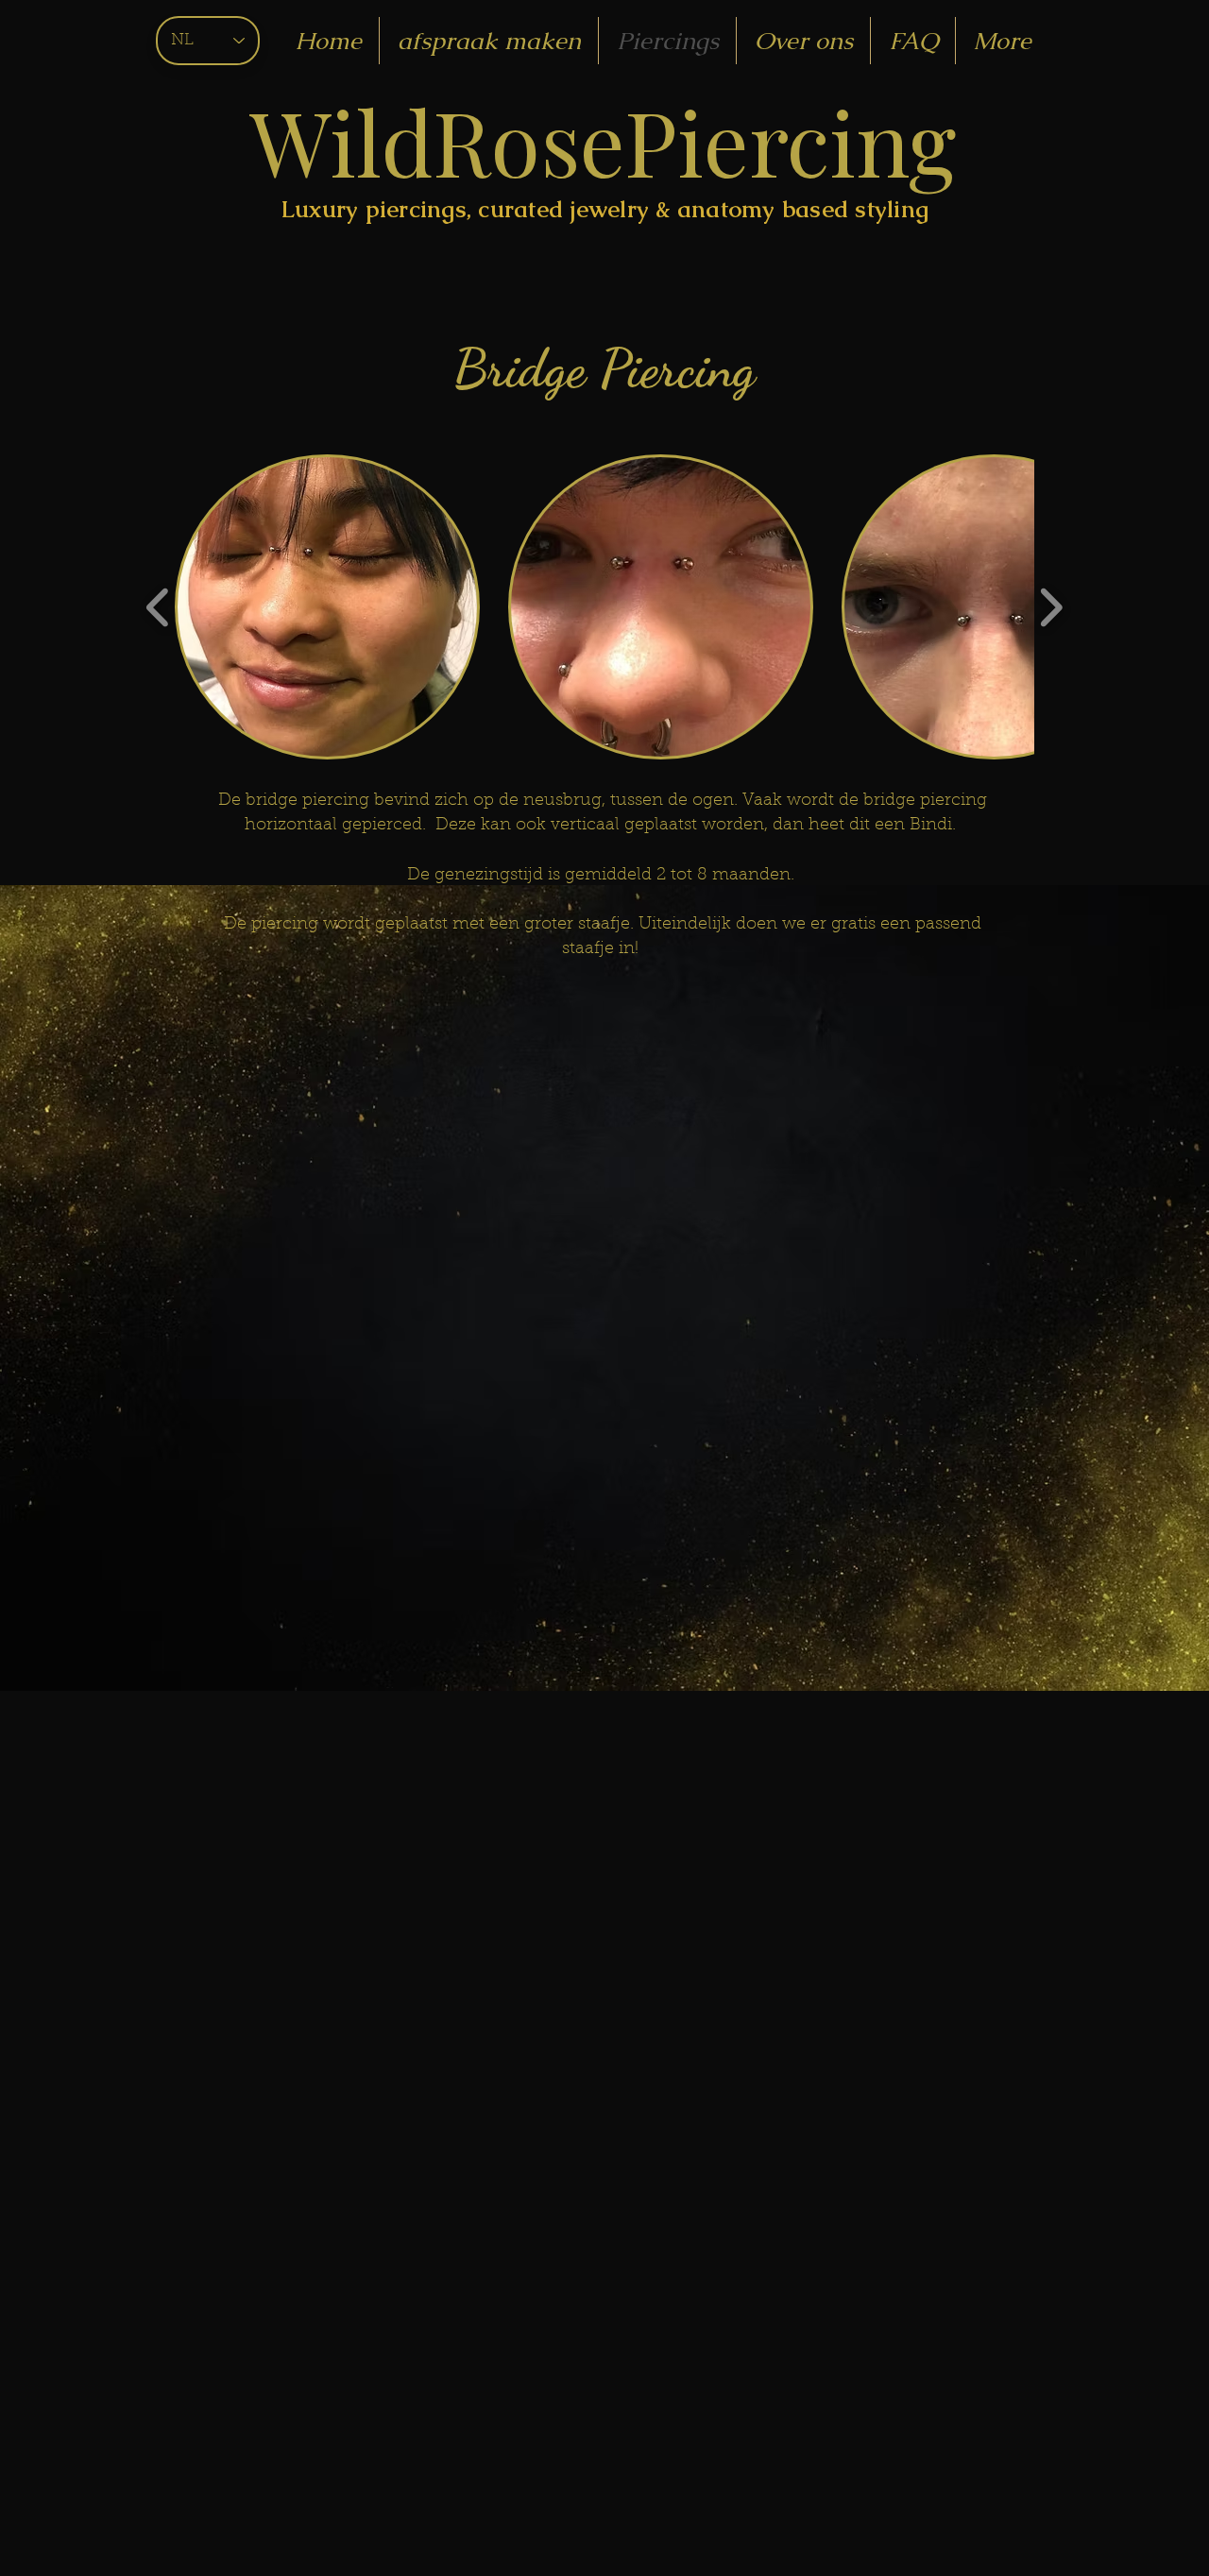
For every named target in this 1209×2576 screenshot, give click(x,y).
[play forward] (1051, 607)
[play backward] (158, 607)
